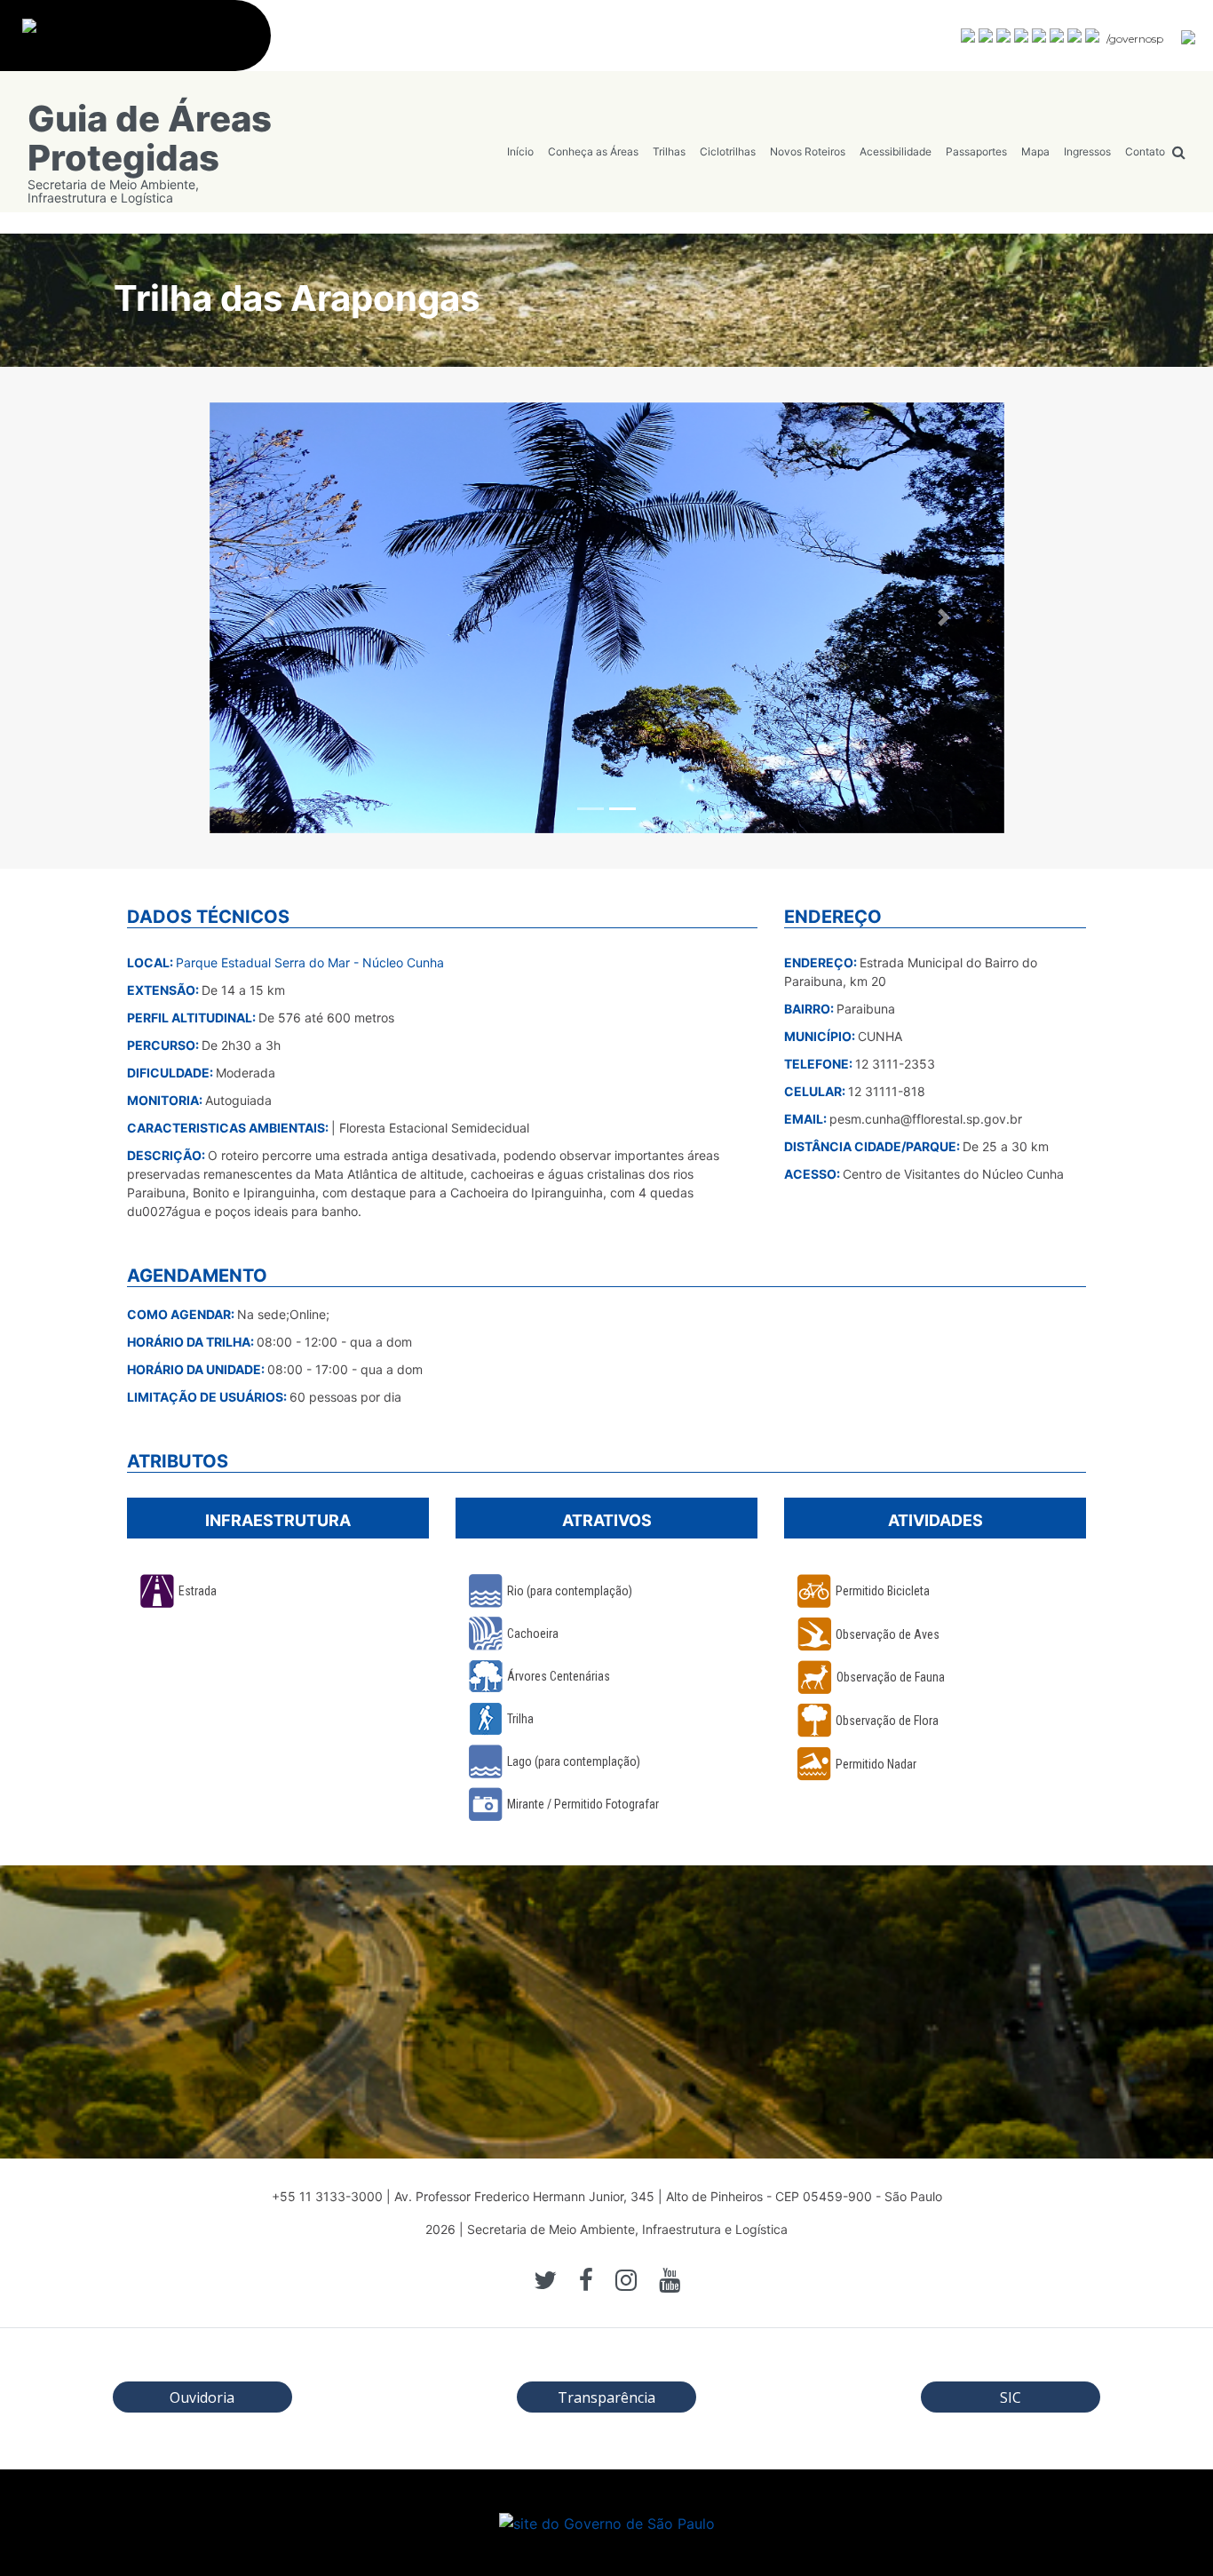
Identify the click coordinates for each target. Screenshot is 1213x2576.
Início (520, 151)
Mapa (1035, 151)
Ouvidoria (202, 2397)
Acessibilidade (896, 151)
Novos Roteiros (808, 151)
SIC (1011, 2397)
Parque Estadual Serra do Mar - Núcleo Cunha (310, 962)
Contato (1145, 151)
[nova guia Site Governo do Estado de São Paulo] (144, 45)
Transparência (606, 2397)
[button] (269, 618)
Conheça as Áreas (593, 151)
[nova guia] (1189, 36)
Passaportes (976, 151)
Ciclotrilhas (728, 151)
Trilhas (669, 151)
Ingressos (1087, 151)
